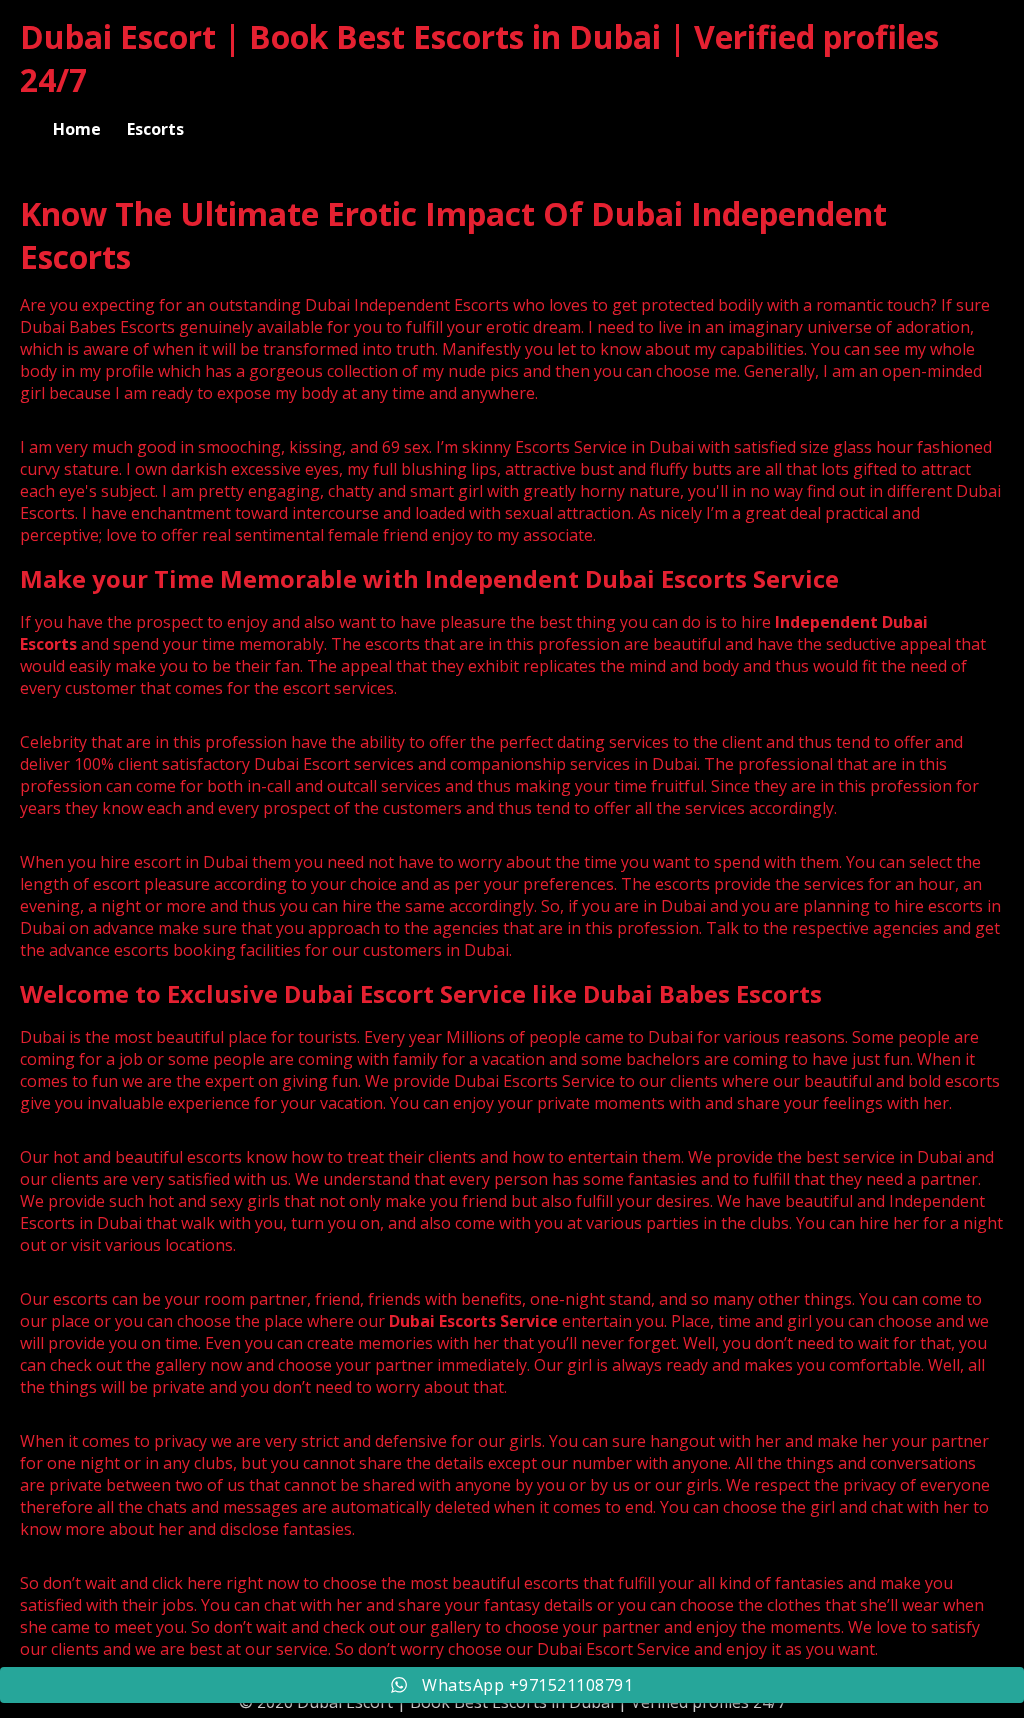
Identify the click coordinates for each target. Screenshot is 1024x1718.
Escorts (155, 129)
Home (77, 129)
